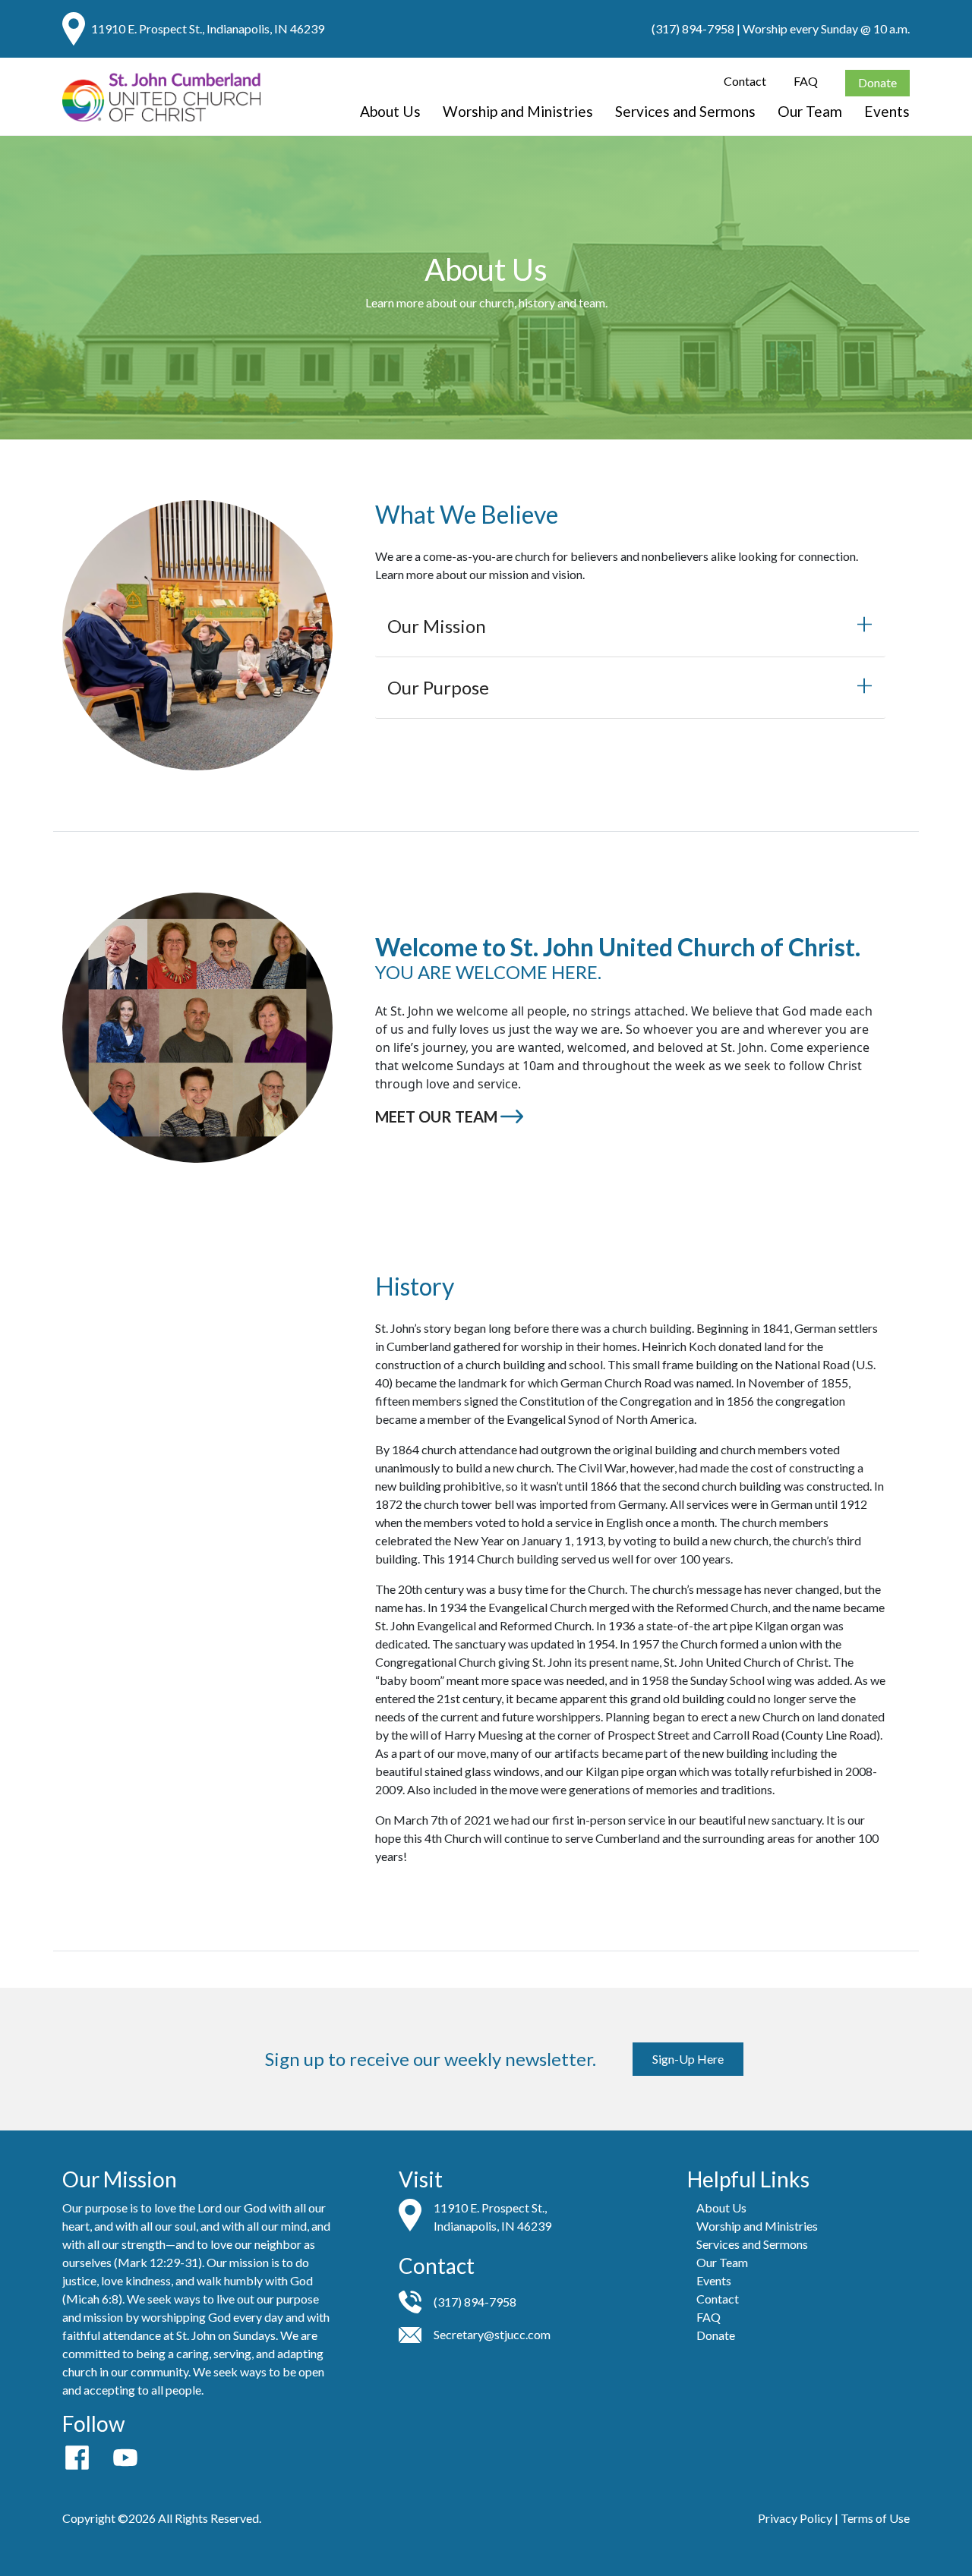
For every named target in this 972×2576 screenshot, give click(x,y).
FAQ (806, 81)
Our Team (810, 111)
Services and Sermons (685, 111)
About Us (390, 111)
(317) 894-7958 (693, 28)
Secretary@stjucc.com (492, 2334)
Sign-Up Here (688, 2059)
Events (887, 111)
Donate (877, 82)
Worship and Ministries (518, 111)
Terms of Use (875, 2518)
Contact (745, 81)
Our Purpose (438, 687)
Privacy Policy (795, 2518)
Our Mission (437, 626)
